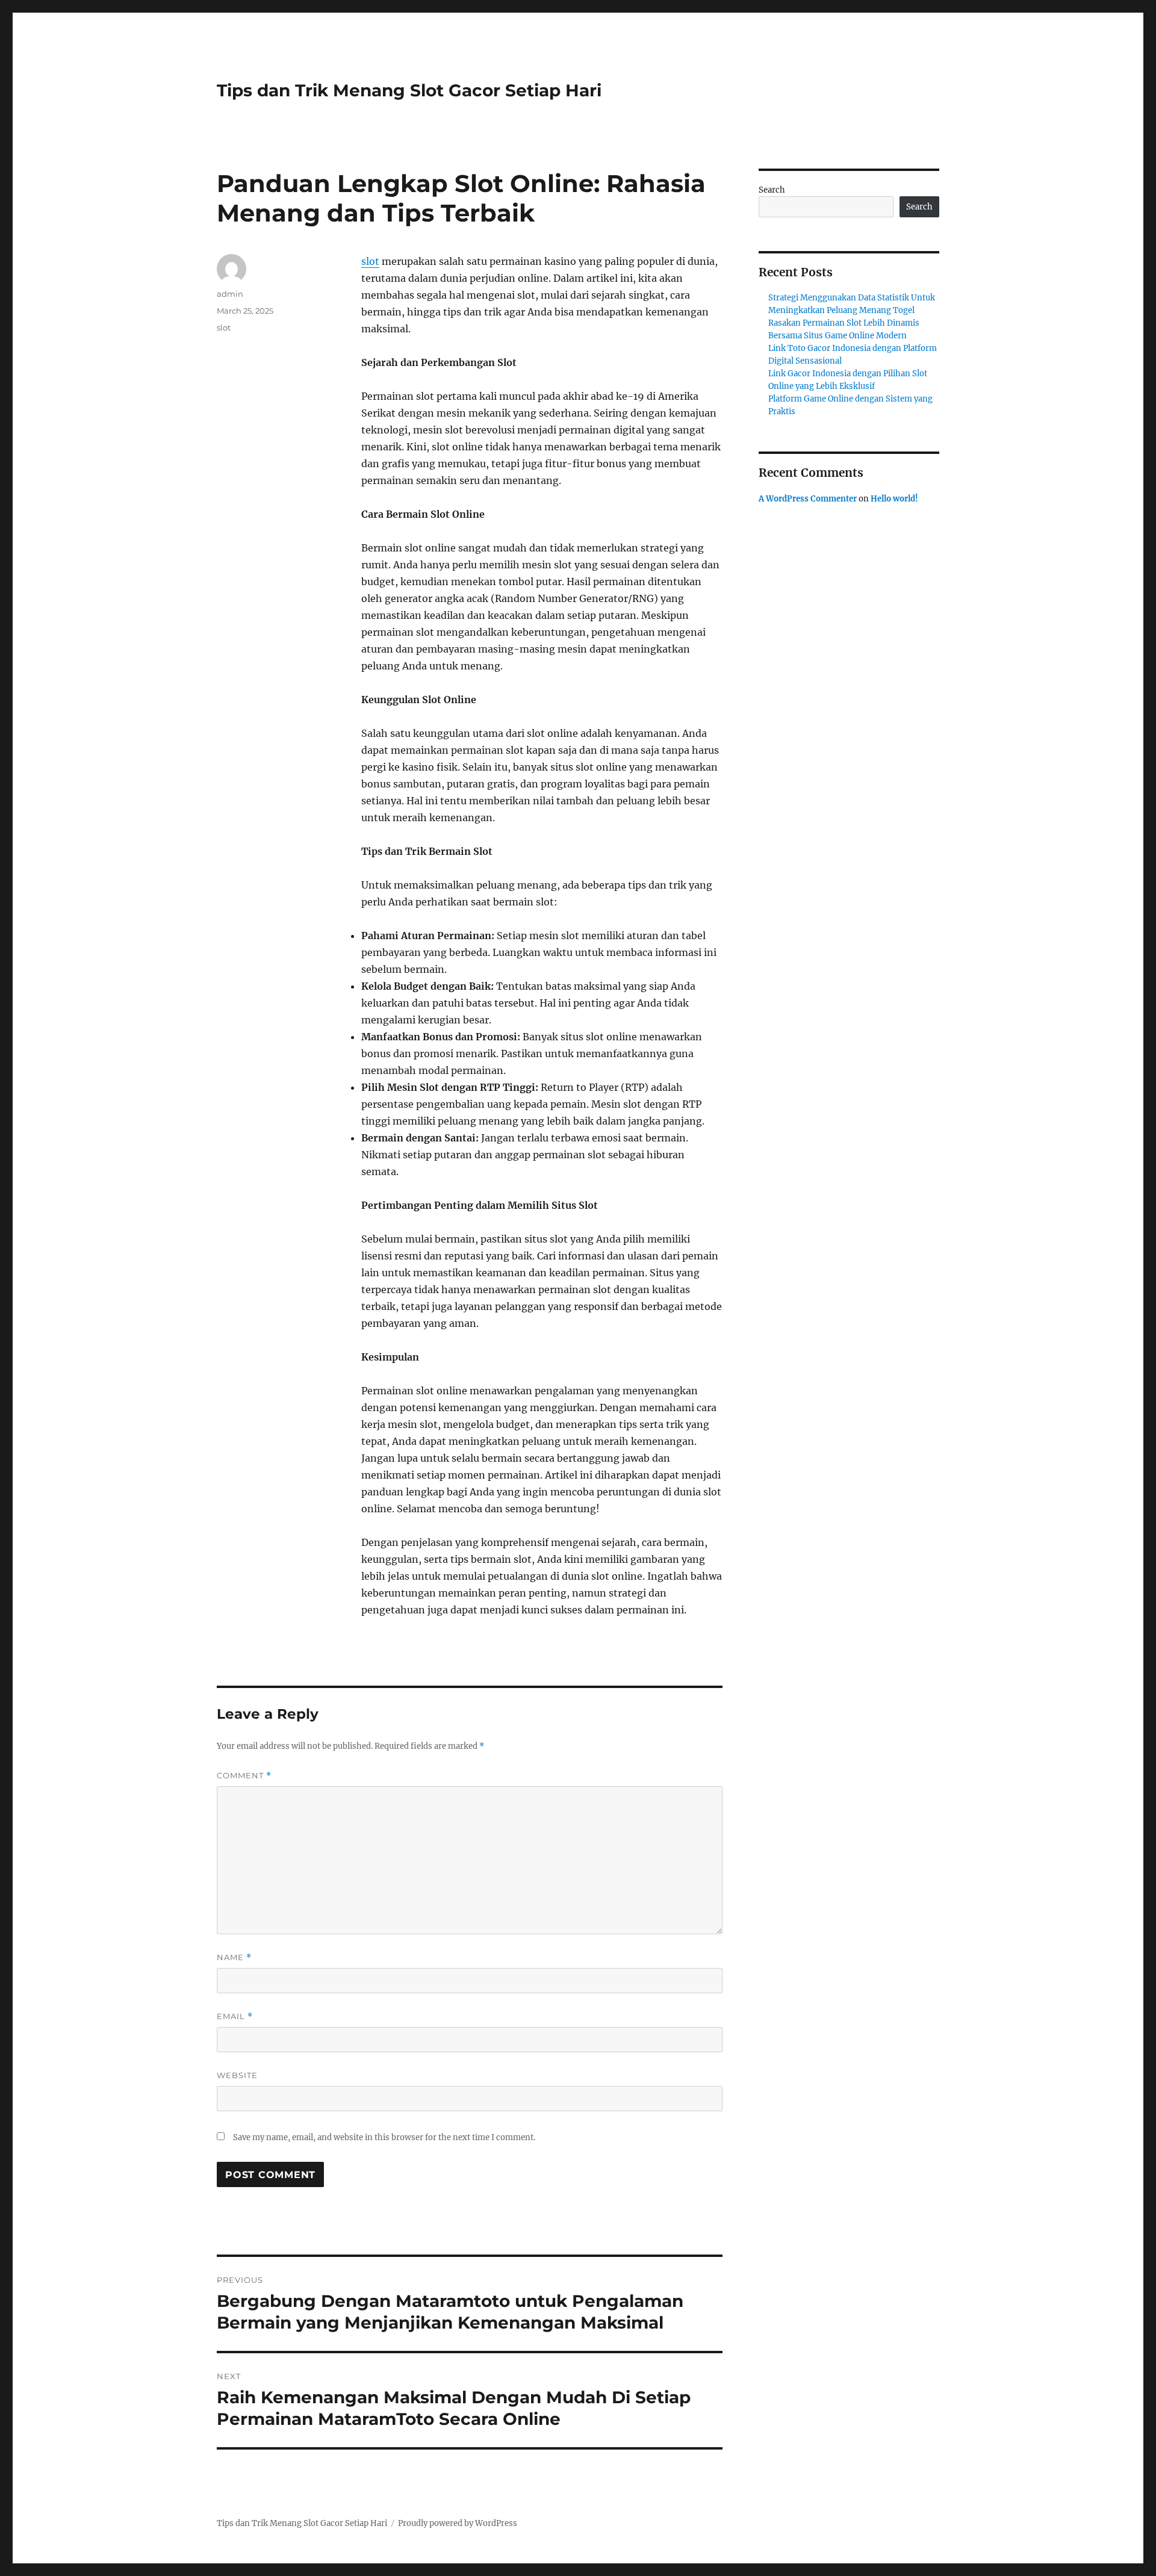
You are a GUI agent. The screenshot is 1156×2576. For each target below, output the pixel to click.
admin (230, 294)
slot (370, 261)
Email (235, 2016)
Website (237, 2075)
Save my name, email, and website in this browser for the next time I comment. (384, 2137)
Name (234, 1957)
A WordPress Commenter (808, 499)
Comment (244, 1776)
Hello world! (894, 499)
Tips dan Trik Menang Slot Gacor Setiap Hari (409, 90)
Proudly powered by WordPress (458, 2523)
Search (772, 190)
